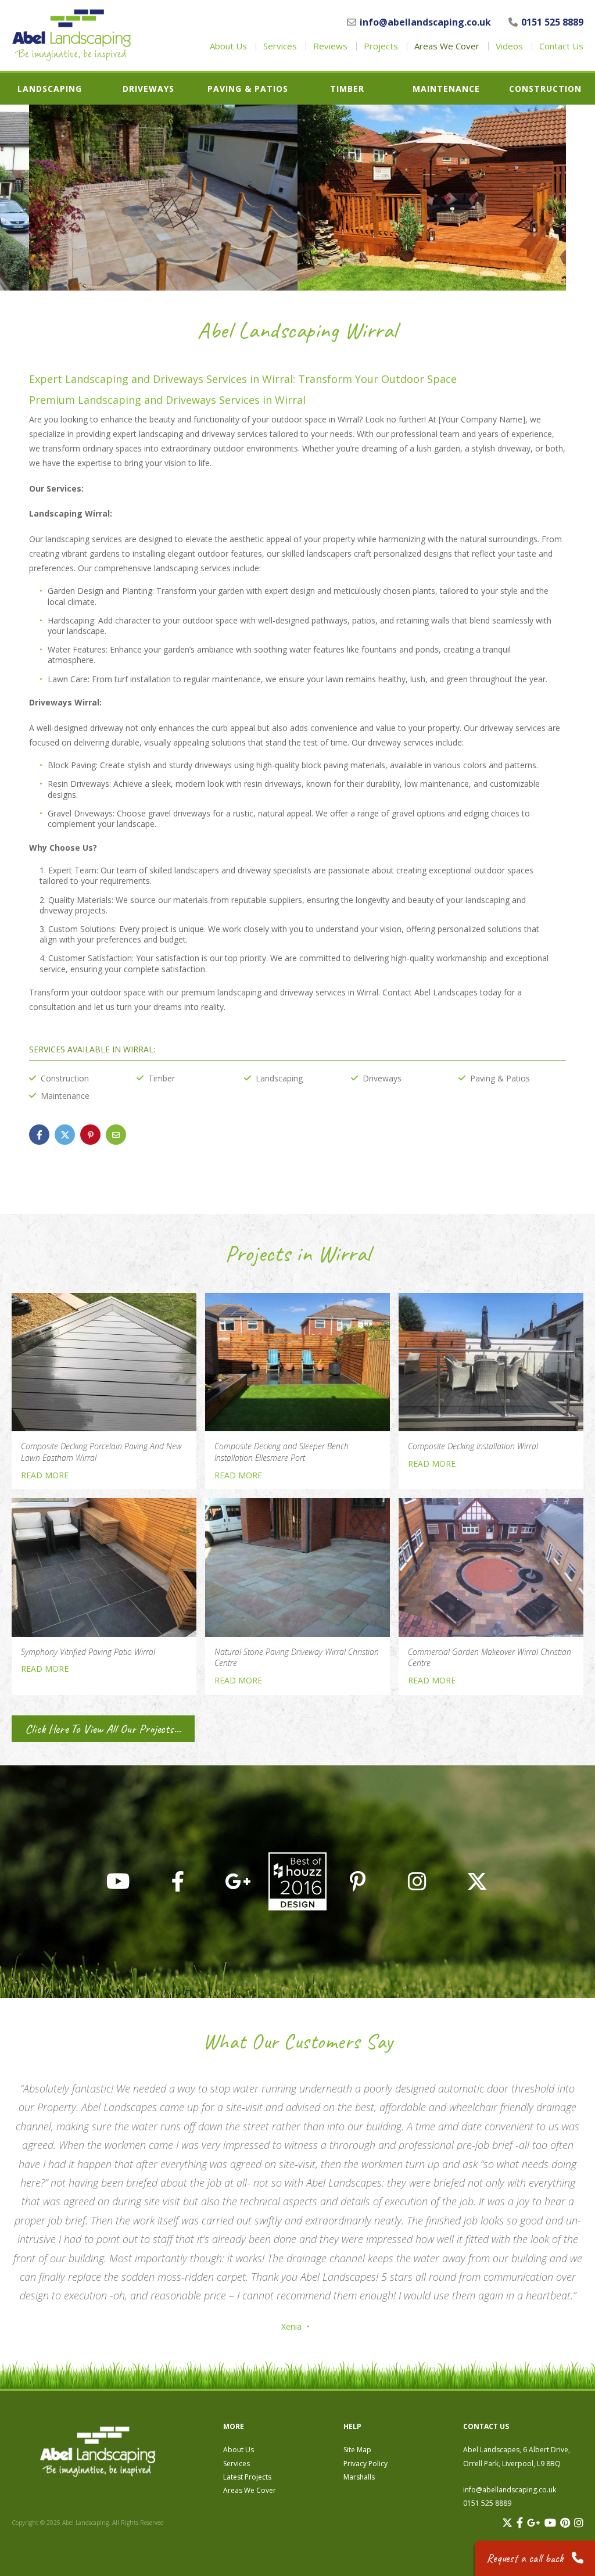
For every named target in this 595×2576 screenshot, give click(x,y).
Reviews (330, 46)
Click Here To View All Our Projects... (103, 1729)
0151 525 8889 (552, 22)
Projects (381, 46)
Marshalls (359, 2477)
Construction (545, 89)
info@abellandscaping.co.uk (425, 22)
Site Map (357, 2450)
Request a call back (526, 2558)
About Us (228, 46)
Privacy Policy (365, 2464)
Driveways (148, 89)
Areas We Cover (447, 46)
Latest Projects (247, 2477)
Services (280, 46)
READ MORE (45, 1475)
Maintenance (446, 89)
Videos (509, 46)
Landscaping (50, 89)
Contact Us (561, 46)
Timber (347, 89)
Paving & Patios (248, 89)
